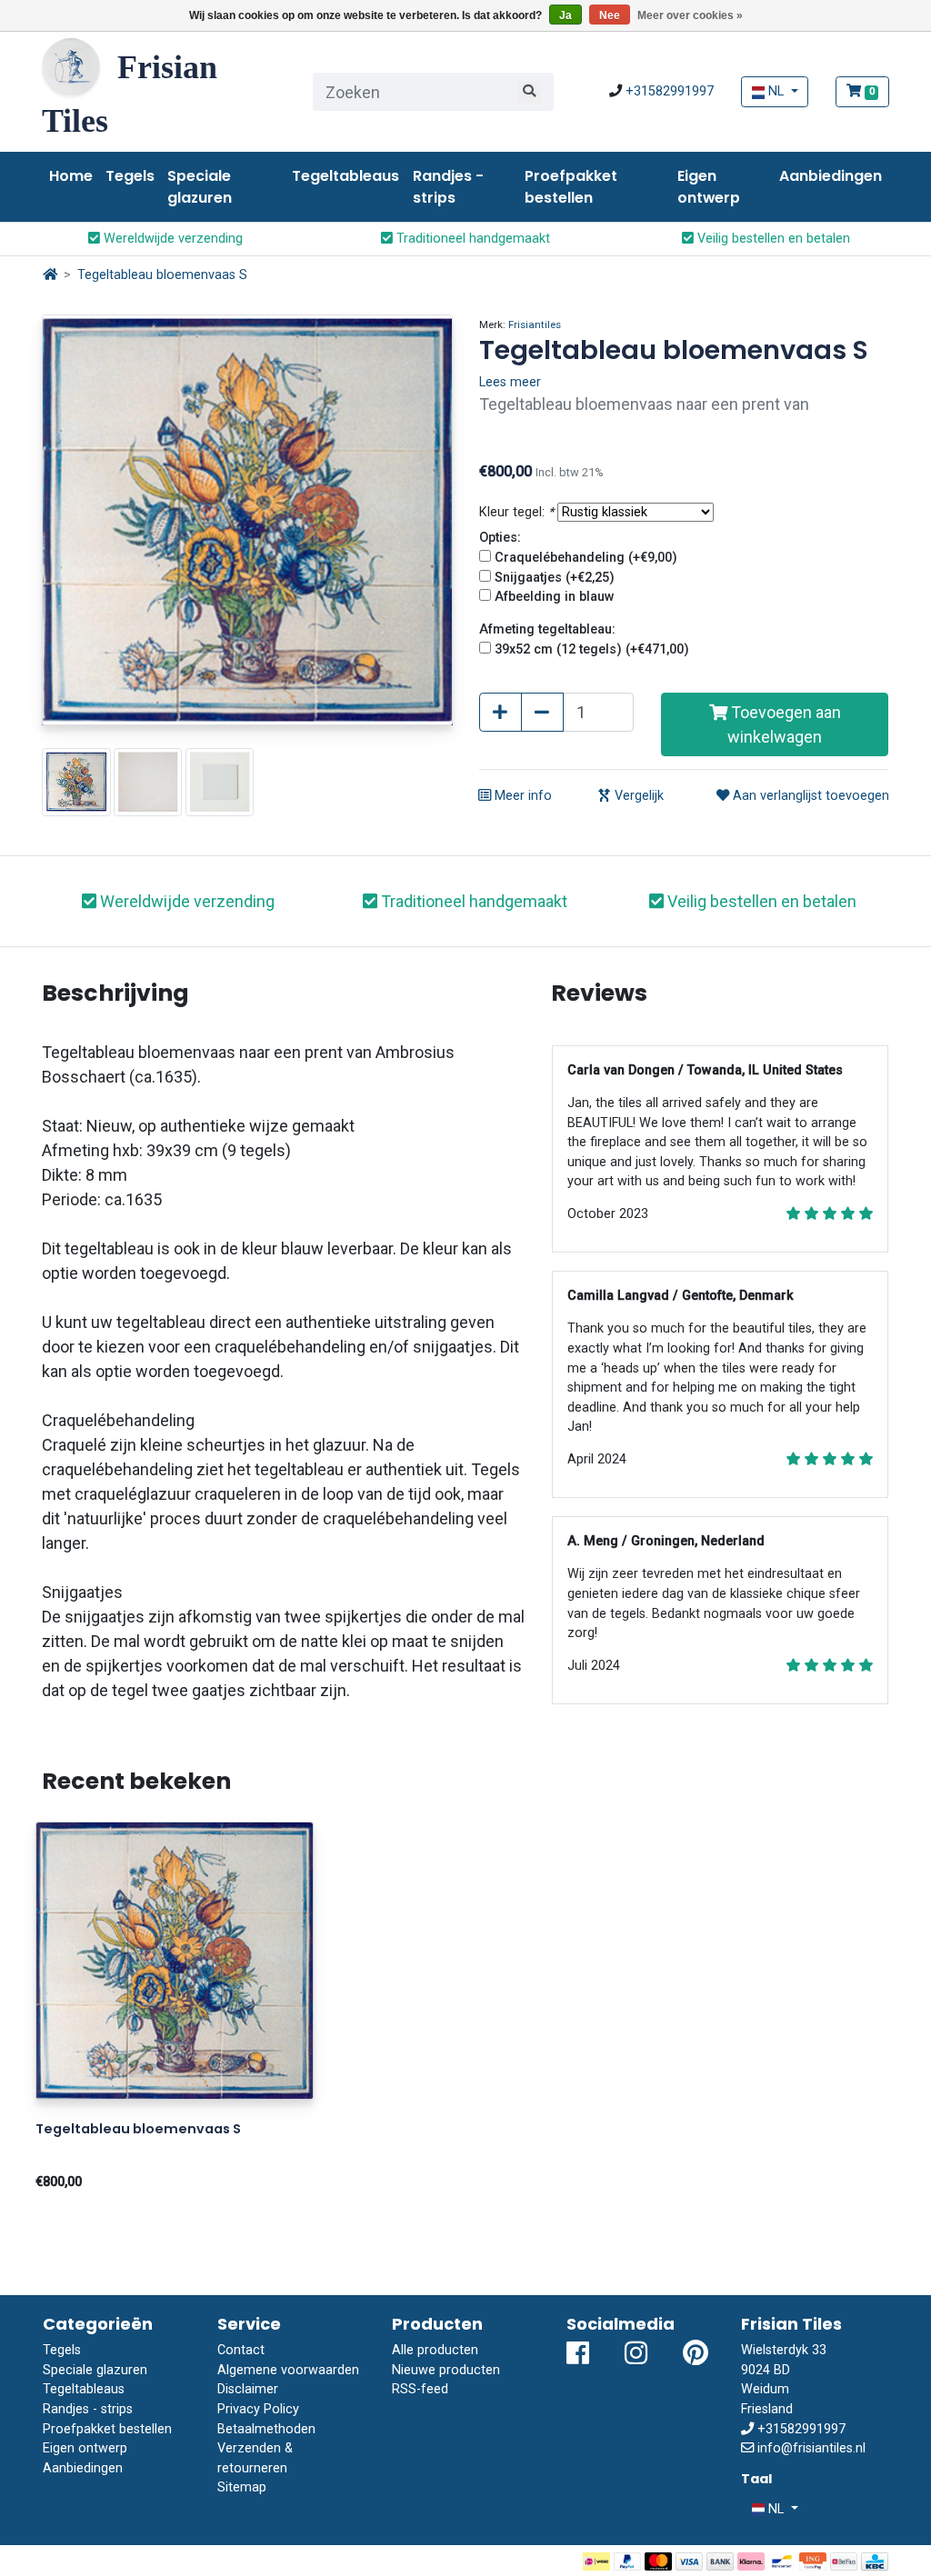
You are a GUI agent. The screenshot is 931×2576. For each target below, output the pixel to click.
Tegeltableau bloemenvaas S (162, 275)
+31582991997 (670, 91)
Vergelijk (637, 796)
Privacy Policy (258, 2409)
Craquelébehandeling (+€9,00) (586, 558)
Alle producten (435, 2350)
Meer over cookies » (690, 15)
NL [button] (776, 91)
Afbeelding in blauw (555, 597)
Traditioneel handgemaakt (471, 239)
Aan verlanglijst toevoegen (809, 796)
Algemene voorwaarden (288, 2370)
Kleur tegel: (516, 512)
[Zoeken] (529, 92)
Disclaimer (248, 2389)
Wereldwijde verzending (171, 239)
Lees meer (510, 382)
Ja (566, 15)
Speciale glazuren (200, 187)
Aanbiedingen (831, 176)
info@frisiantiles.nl (811, 2448)
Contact (241, 2350)
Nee (610, 15)
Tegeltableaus (345, 176)
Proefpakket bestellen (571, 187)
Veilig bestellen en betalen (772, 239)
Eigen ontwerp (709, 187)
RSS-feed (420, 2389)
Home (71, 176)
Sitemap (242, 2487)
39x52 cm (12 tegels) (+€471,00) (592, 649)
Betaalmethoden (266, 2429)
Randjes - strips (448, 187)
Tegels (130, 176)
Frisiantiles (535, 324)
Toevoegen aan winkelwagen (784, 724)
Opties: (500, 538)
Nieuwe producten (446, 2370)
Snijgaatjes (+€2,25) (555, 578)
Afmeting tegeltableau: (547, 629)
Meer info (521, 796)
